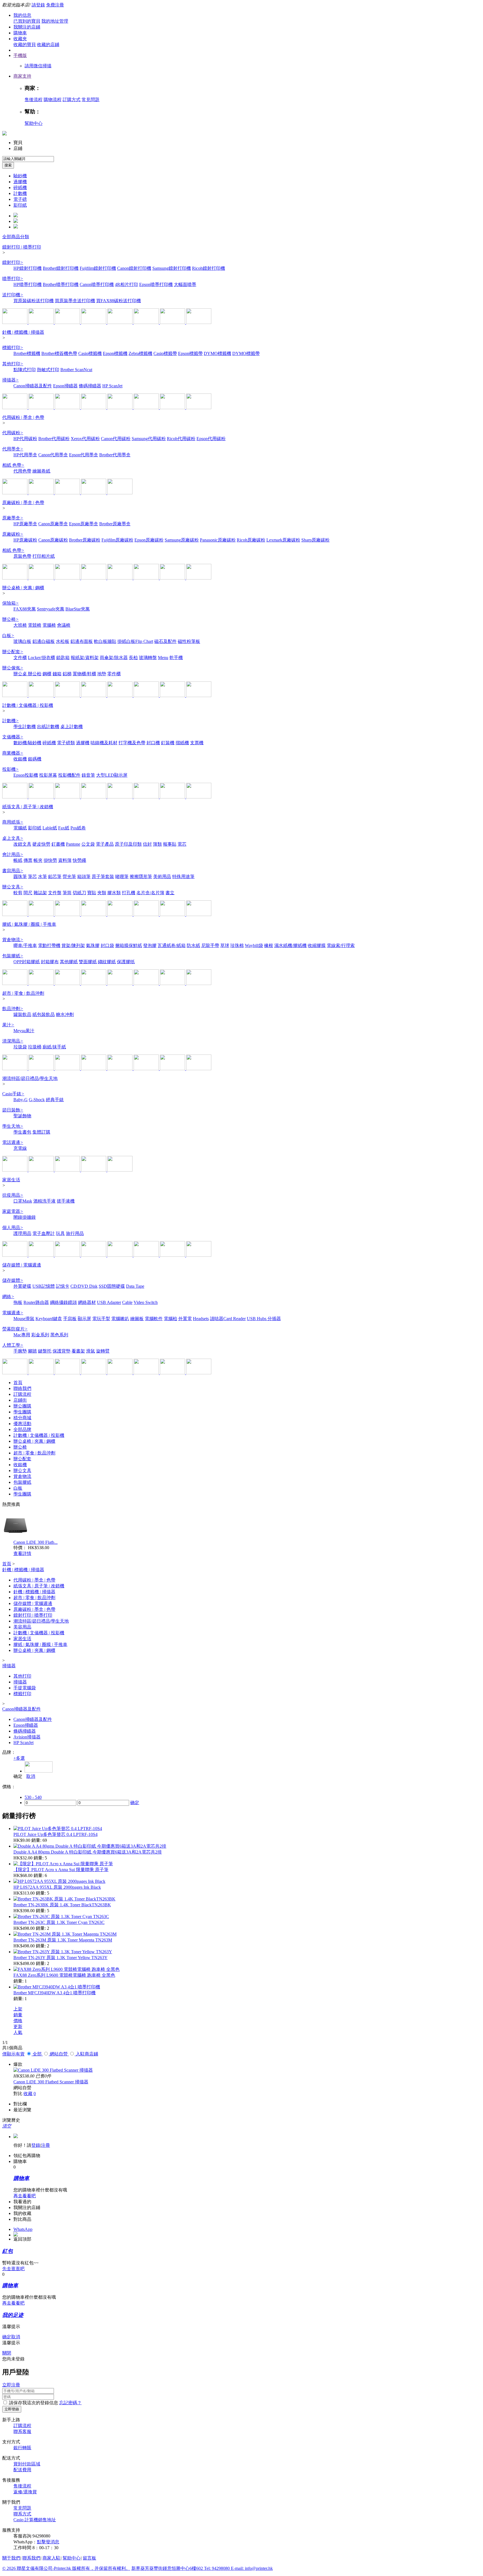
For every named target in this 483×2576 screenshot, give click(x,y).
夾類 (102, 893)
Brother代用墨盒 (115, 455)
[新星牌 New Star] (199, 914)
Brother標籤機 (27, 353)
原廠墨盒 (13, 518)
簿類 (157, 844)
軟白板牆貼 (105, 641)
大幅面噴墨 (185, 284)
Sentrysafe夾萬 (51, 609)
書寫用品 (13, 871)
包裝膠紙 (13, 956)
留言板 (89, 2558)
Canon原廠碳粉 (53, 540)
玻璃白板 (22, 641)
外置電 (185, 1319)
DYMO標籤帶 (246, 353)
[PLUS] (94, 914)
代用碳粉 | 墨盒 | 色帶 (23, 417)
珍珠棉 (237, 945)
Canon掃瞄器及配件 (33, 386)
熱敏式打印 (48, 370)
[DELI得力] (120, 696)
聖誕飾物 (22, 1116)
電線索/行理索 (341, 945)
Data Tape (135, 1286)
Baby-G (21, 1100)
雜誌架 (40, 893)
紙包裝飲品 (44, 1014)
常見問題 (91, 100)
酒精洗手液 (44, 1201)
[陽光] (147, 1069)
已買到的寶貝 (27, 21)
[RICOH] (173, 322)
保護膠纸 (126, 962)
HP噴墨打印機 (28, 284)
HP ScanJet (112, 386)
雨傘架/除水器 (114, 658)
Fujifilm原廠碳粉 (117, 540)
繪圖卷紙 (41, 471)
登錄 (36, 2145)
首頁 (18, 1383)
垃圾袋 (20, 1047)
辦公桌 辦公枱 (27, 674)
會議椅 (64, 625)
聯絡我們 (22, 1388)
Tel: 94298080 (217, 2568)
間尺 (28, 893)
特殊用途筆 (183, 876)
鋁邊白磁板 (44, 641)
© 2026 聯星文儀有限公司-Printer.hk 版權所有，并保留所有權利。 (66, 2568)
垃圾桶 (35, 1047)
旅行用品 (75, 1233)
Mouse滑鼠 (24, 1319)
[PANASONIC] (147, 578)
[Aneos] (173, 914)
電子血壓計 (44, 1233)
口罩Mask (23, 1201)
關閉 (7, 2353)
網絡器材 (87, 1302)
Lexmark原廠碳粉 (283, 540)
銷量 (18, 2015)
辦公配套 (13, 652)
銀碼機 (35, 759)
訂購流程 (22, 1394)
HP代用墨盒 (25, 455)
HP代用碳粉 (25, 439)
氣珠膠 (93, 945)
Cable (127, 1302)
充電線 (20, 1148)
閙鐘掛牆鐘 (25, 1217)
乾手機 (176, 658)
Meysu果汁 (24, 1031)
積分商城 (22, 1418)
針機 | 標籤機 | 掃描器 (23, 332)
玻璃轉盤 (148, 658)
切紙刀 (79, 893)
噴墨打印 (13, 279)
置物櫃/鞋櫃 (84, 674)
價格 (18, 2021)
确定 (18, 1776)
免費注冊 (55, 5)
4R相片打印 (126, 284)
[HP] (15, 322)
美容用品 (22, 1627)
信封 (147, 844)
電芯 (182, 844)
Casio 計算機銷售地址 (35, 2520)
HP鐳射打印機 (28, 268)
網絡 (8, 1297)
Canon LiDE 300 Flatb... (35, 1542)
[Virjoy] (173, 1069)
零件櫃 (114, 674)
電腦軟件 (154, 1319)
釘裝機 (168, 743)
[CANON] (42, 322)
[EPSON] (199, 408)
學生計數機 (25, 727)
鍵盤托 (45, 1351)
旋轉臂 (103, 1351)
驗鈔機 (20, 176)
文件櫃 (20, 658)
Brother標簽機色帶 (59, 353)
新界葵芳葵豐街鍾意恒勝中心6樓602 (168, 2568)
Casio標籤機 (90, 353)
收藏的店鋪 (48, 45)
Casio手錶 (13, 1094)
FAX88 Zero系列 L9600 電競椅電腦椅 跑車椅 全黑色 (64, 1975)
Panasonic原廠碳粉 (218, 540)
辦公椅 (10, 619)
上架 (18, 2009)
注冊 (46, 2145)
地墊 (102, 674)
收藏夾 (20, 39)
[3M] (147, 696)
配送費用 (22, 2470)
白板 (8, 635)
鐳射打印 (13, 262)
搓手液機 (66, 1201)
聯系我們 (31, 2558)
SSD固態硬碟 (112, 1286)
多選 (19, 1758)
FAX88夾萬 (25, 609)
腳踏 (32, 1351)
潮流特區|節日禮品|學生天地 (30, 1078)
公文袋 (88, 844)
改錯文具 (22, 844)
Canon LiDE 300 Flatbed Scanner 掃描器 (51, 2082)
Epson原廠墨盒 (84, 524)
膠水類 (114, 893)
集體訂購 (41, 1132)
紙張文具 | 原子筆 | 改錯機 (28, 807)
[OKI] (199, 578)
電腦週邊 (13, 1313)
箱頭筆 (84, 876)
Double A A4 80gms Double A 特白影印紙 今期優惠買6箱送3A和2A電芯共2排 (88, 1852)
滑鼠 (91, 1351)
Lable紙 (50, 828)
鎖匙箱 (63, 658)
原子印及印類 (128, 844)
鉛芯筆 (55, 876)
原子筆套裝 (103, 876)
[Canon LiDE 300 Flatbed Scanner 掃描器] (53, 2070)
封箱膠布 (50, 962)
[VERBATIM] (199, 1373)
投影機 (10, 769)
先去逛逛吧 (13, 2269)
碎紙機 (20, 188)
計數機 (20, 193)
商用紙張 (13, 822)
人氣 (18, 2032)
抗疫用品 (13, 1195)
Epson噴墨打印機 (156, 284)
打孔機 (129, 893)
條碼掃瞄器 (90, 386)
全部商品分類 (16, 237)
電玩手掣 (101, 1319)
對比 (18, 2094)
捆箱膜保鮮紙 (129, 945)
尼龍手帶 (210, 945)
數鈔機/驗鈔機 (27, 743)
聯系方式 (22, 2514)
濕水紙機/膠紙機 (290, 945)
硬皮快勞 (41, 844)
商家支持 (22, 76)
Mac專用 (22, 1335)
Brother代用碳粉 (54, 439)
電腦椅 (49, 625)
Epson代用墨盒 (84, 455)
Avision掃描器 (27, 1737)
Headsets (201, 1319)
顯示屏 (84, 1319)
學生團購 (22, 1412)
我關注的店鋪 (27, 27)
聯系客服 (22, 2431)
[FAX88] (147, 322)
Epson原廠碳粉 (149, 540)
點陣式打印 (25, 370)
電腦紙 (20, 828)
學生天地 (13, 1126)
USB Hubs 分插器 (264, 1319)
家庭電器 (13, 1211)
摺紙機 (182, 743)
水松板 (63, 641)
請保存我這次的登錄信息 (34, 2403)
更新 (18, 2027)
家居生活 (11, 1180)
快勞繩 (79, 860)
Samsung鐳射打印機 (172, 268)
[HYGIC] (199, 1255)
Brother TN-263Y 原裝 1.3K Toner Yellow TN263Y (61, 1958)
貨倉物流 (13, 940)
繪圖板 (137, 1319)
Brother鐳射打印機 (61, 268)
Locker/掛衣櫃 (42, 658)
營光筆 (69, 876)
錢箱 (57, 674)
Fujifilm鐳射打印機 (98, 268)
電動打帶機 (49, 945)
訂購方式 (72, 100)
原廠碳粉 (13, 534)
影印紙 (20, 205)
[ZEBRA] (147, 408)
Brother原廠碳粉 (85, 540)
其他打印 (13, 364)
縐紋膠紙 (107, 962)
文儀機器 (13, 737)
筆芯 (32, 876)
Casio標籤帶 (165, 353)
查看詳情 (22, 1553)
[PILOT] (173, 696)
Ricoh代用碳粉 (181, 439)
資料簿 (65, 860)
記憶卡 (63, 1286)
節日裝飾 (13, 1110)
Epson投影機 (26, 775)
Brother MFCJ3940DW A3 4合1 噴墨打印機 (55, 1993)
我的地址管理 (55, 21)
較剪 (18, 893)
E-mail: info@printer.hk (252, 2568)
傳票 (28, 860)
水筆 (42, 876)
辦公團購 (22, 1406)
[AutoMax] (68, 696)
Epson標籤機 (115, 353)
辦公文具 (13, 887)
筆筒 (67, 893)
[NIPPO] (120, 493)
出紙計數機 (48, 727)
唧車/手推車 (25, 945)
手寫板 (70, 1319)
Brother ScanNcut (76, 370)
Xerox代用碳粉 (85, 439)
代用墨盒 (13, 449)
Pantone (73, 844)
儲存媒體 (13, 1280)
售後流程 (34, 100)
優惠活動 (22, 1424)
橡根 (269, 945)
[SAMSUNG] (199, 322)
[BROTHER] (120, 322)
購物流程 (53, 100)
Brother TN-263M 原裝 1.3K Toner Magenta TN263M (63, 1940)
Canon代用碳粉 (116, 439)
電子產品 (105, 844)
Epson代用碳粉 (211, 439)
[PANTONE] (147, 914)
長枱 (133, 658)
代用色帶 (22, 471)
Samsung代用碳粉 (149, 439)
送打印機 (13, 295)
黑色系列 (59, 1335)
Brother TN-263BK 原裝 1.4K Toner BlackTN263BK (62, 1905)
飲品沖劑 (13, 1009)
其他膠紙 (69, 962)
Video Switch (146, 1302)
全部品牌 (22, 1429)
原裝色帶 (22, 556)
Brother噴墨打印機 (61, 284)
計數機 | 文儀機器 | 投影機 (28, 705)
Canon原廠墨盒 (53, 524)
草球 (225, 945)
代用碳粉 (13, 433)
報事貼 (170, 844)
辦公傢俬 (13, 668)
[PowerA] (15, 1373)
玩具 (60, 1233)
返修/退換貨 (25, 2492)
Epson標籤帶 (190, 353)
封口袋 (107, 945)
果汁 (8, 1025)
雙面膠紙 (88, 962)
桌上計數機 (72, 727)
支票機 (197, 743)
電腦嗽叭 (120, 1319)
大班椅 (20, 625)
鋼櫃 (47, 674)
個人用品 (13, 1228)
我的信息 (22, 15)
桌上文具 (13, 838)
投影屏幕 (48, 775)
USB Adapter (109, 1302)
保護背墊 (61, 1351)
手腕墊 (20, 1351)
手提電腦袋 (25, 1688)
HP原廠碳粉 (25, 540)
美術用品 (162, 876)
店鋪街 (20, 1400)
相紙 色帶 (13, 465)
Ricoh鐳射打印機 (209, 268)
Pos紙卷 (78, 828)
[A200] (120, 797)
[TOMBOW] (173, 983)
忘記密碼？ (70, 2403)
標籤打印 (13, 348)
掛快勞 (50, 860)
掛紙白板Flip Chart (135, 641)
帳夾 (38, 860)
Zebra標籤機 (140, 353)
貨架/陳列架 (73, 945)
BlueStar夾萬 (78, 609)
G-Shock (37, 1100)
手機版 (20, 55)
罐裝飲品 (22, 1014)
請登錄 (38, 5)
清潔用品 (13, 1041)
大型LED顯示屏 (112, 775)
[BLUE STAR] (94, 493)
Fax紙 (64, 828)
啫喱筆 (122, 876)
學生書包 (22, 1132)
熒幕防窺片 (15, 1329)
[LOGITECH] (199, 797)
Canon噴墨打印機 (97, 284)
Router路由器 (36, 1302)
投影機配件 (69, 775)
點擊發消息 (48, 2542)
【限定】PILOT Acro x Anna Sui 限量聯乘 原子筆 (61, 1870)
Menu (163, 658)
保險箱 (10, 603)
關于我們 (11, 2558)
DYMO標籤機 (217, 353)
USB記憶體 (44, 1286)
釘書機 (58, 844)
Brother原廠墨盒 (115, 524)
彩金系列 (40, 1335)
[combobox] (28, 159)
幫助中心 (34, 123)
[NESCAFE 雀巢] (94, 1069)
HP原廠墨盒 (25, 524)
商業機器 (13, 753)
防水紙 (193, 945)
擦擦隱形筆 (141, 876)
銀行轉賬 (22, 2448)
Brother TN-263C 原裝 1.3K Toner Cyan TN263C (59, 1922)
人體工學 (13, 1345)
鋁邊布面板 (82, 641)
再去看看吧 (25, 2196)
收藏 (28, 2094)
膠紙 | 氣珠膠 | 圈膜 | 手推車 (29, 924)
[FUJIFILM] (68, 322)
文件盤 (55, 893)
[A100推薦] (94, 322)
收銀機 (20, 759)
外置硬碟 (22, 1286)
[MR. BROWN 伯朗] (120, 1069)
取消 (31, 1776)
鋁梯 (67, 674)
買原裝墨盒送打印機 (75, 301)
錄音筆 (88, 775)
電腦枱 (171, 1319)
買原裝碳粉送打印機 (34, 301)
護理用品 (22, 1233)
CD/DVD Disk (84, 1286)
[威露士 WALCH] (94, 1255)
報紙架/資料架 (85, 658)
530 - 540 (33, 1797)
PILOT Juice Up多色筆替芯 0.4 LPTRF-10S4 (55, 1834)
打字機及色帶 (132, 743)
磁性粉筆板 (189, 641)
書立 (170, 893)
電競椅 (35, 625)
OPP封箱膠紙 (27, 962)
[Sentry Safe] (94, 696)
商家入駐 (51, 2558)
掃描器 (10, 380)
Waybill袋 (254, 945)
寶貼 (92, 893)
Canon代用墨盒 (53, 455)
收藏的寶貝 (25, 45)
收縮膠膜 (317, 945)
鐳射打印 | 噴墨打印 (22, 247)
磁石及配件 (165, 641)
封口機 (153, 743)
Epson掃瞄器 (65, 386)
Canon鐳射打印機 (134, 268)
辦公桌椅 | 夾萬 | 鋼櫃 (23, 588)
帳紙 (18, 860)
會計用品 (13, 854)
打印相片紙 (44, 556)
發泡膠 (150, 945)
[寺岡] (120, 983)
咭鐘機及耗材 (104, 743)
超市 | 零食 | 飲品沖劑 (23, 993)
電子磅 (20, 199)
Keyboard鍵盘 (49, 1319)
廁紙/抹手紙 (54, 1047)
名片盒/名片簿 (150, 893)
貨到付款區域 (27, 2464)
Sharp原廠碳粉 (315, 540)
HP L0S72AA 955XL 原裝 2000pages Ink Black (57, 1887)
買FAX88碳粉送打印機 (119, 301)
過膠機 (20, 182)
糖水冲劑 (65, 1014)
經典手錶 (55, 1100)
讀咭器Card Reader (228, 1319)
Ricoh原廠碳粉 (251, 540)
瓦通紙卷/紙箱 (172, 945)
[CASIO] (173, 408)
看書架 (78, 1351)
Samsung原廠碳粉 (182, 540)
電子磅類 (66, 743)
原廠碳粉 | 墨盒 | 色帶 (23, 503)
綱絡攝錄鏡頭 (63, 1302)
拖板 (18, 1302)
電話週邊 (13, 1142)
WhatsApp (23, 2229)
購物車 (20, 33)
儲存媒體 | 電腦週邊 (22, 1265)
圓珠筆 (20, 876)
